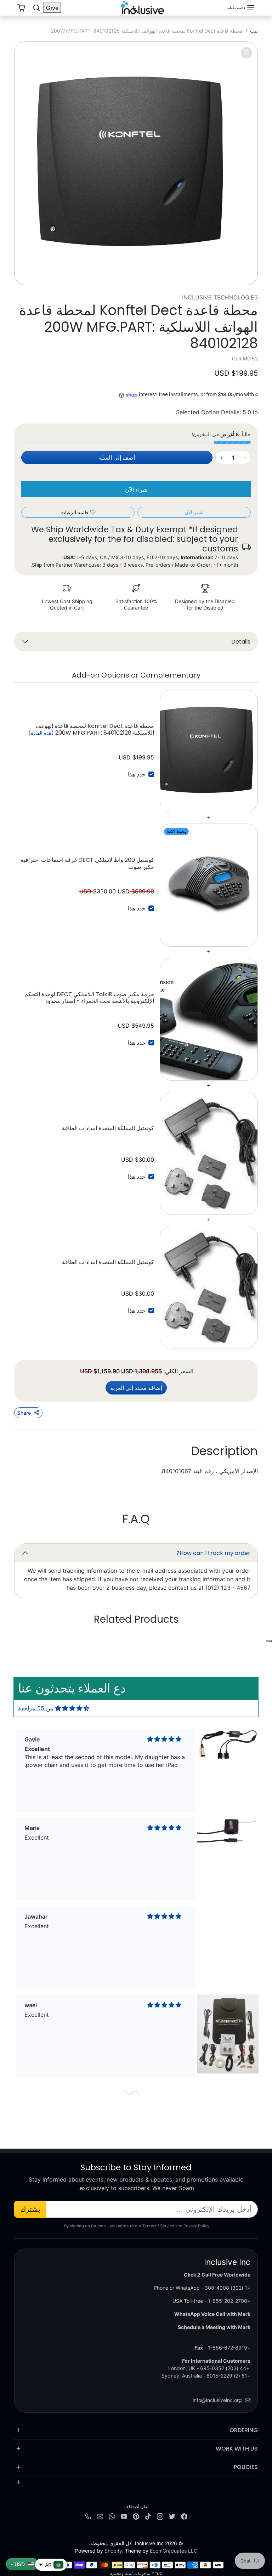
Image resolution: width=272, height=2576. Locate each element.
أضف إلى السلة (117, 458)
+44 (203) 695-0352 (225, 2368)
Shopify (113, 2551)
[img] (72, 1708)
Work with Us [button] (237, 2449)
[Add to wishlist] (269, 1641)
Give (52, 8)
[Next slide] (35, 1640)
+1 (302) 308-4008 (228, 2288)
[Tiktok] (148, 2516)
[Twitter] (172, 2516)
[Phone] (88, 2516)
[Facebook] (184, 2516)
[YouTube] (124, 2516)
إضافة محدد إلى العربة (136, 1388)
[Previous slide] (237, 1640)
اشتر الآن (194, 512)
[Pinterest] (136, 2516)
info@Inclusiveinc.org (217, 2400)
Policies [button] (246, 2467)
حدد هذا (137, 774)
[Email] (100, 2516)
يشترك (30, 2209)
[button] (241, 8)
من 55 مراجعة (36, 1708)
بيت (254, 31)
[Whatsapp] (112, 2516)
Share (24, 1413)
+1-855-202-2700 (229, 2301)
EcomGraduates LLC (174, 2551)
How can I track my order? (213, 1553)
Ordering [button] (244, 2430)
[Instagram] (160, 2516)
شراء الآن (136, 490)
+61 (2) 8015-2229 (228, 2376)
